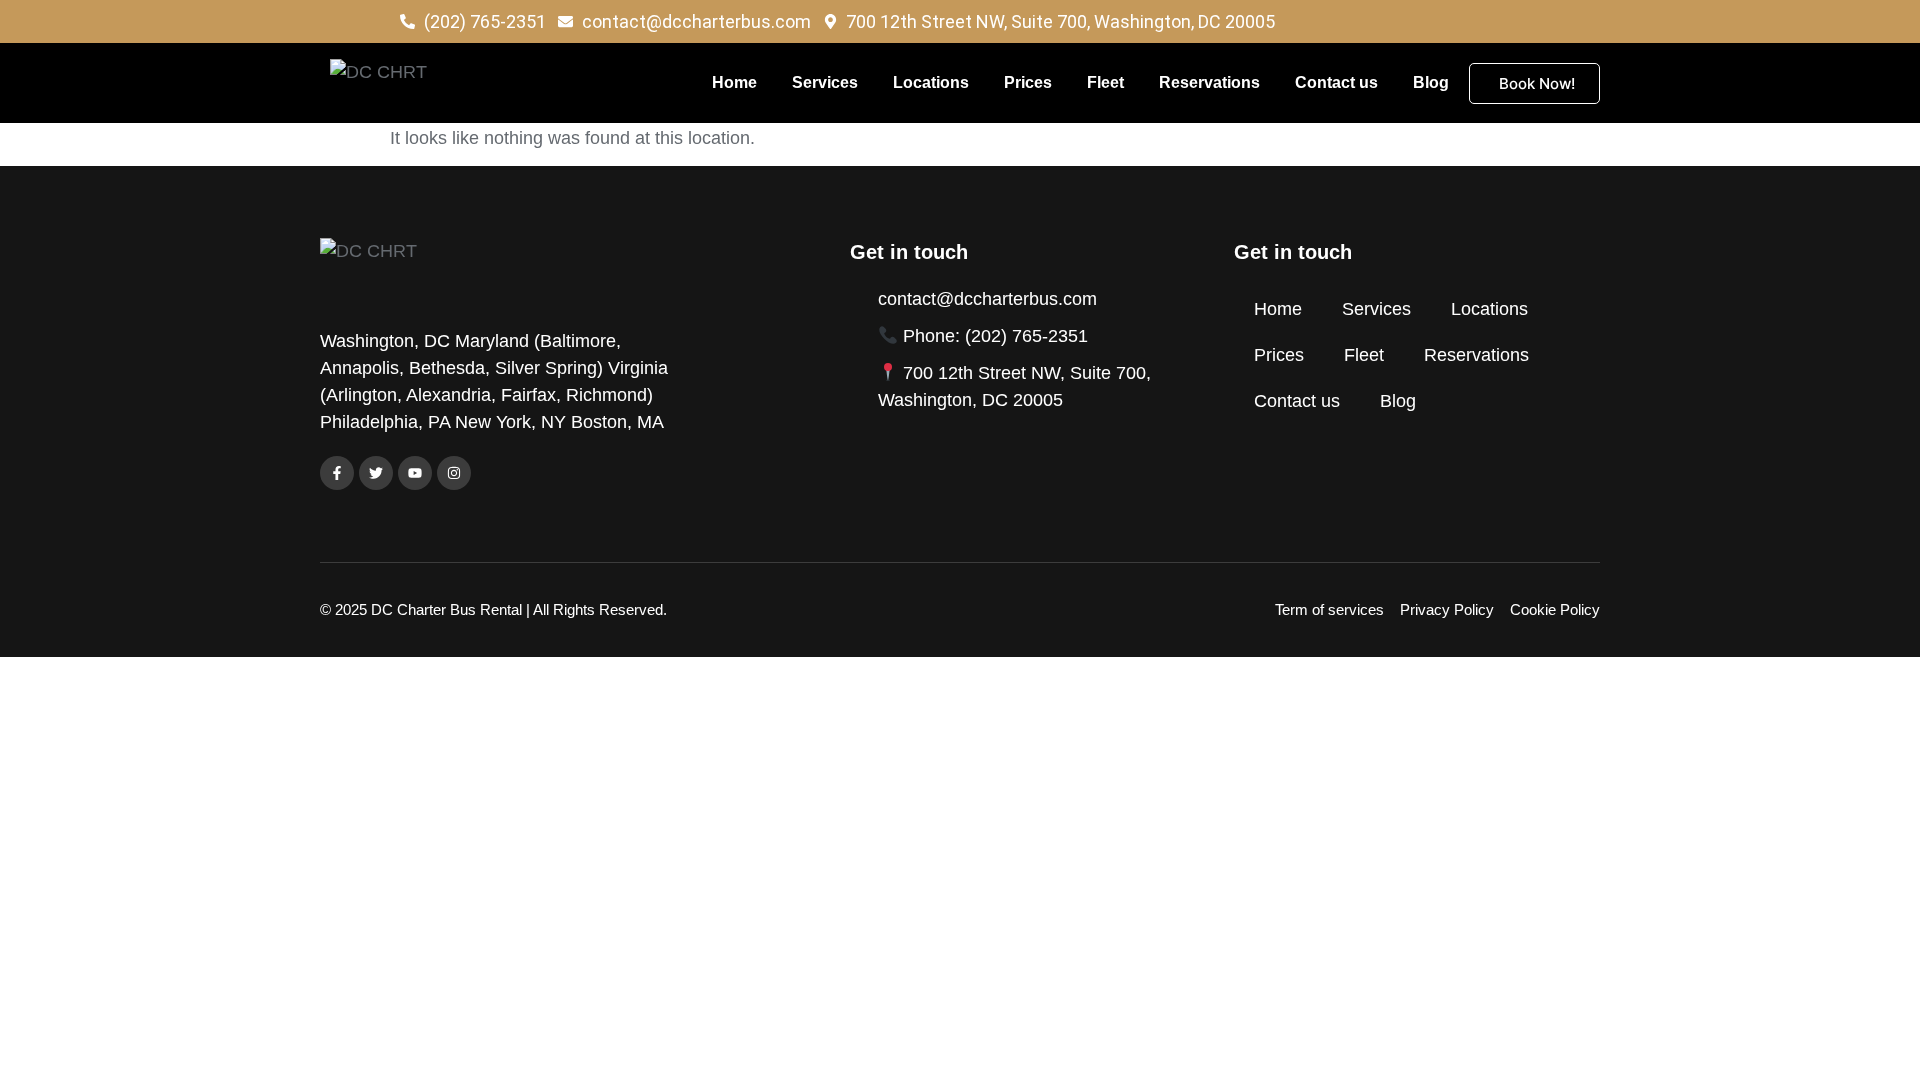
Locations (931, 82)
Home (734, 82)
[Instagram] (454, 473)
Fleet (1105, 82)
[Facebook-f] (337, 473)
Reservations (1209, 82)
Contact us (1336, 82)
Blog (1431, 82)
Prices (1028, 82)
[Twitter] (376, 473)
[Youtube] (415, 473)
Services (825, 82)
